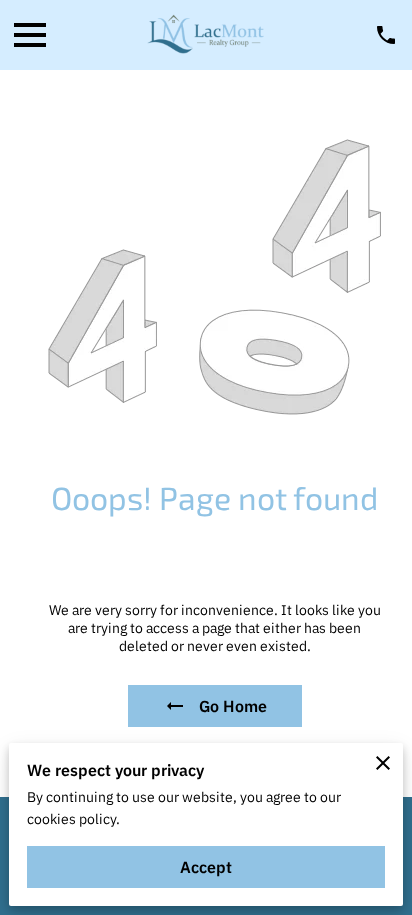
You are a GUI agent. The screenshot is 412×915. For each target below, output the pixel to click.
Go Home (233, 706)
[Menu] (30, 35)
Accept (206, 867)
